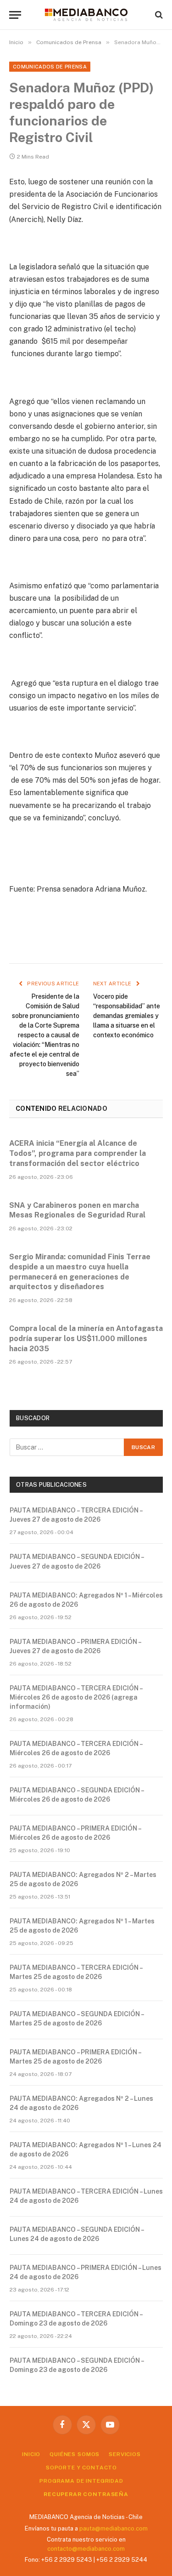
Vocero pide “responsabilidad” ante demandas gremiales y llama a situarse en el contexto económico (127, 1016)
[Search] (158, 15)
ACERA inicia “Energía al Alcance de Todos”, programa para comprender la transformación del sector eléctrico (78, 1153)
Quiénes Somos (75, 2454)
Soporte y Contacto (81, 2468)
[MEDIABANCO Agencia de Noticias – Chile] (86, 15)
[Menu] (15, 15)
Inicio (31, 2454)
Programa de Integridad (81, 2481)
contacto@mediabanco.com (86, 2549)
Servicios (125, 2454)
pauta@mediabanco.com (114, 2528)
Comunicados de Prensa (50, 67)
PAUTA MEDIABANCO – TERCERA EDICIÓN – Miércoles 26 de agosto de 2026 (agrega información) (76, 1697)
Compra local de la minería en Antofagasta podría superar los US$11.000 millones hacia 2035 (86, 1339)
